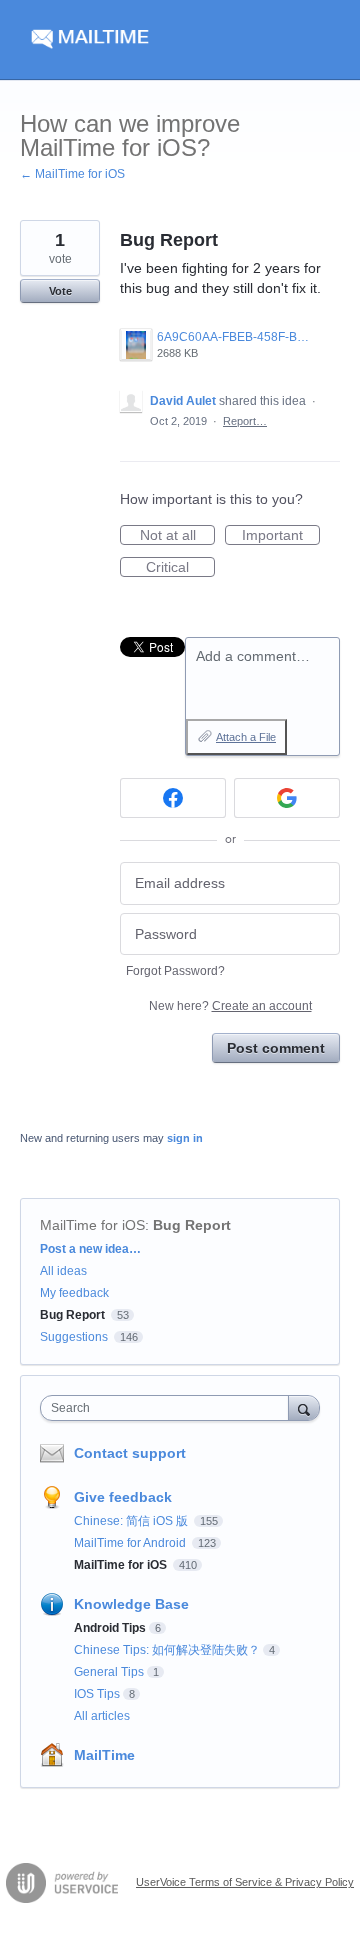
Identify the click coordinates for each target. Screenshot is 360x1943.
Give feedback (123, 1497)
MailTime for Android (131, 1543)
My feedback (74, 1293)
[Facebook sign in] (173, 798)
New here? (230, 1006)
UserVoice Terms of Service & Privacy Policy (245, 1882)
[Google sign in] (287, 798)
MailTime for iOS (92, 1225)
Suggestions (74, 1337)
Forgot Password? (175, 971)
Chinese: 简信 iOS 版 (132, 1521)
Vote (60, 291)
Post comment (276, 1048)
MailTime (104, 1755)
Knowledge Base (131, 1604)
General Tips (109, 1672)
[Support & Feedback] (180, 40)
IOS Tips (97, 1694)
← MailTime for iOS (72, 174)
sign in (185, 1138)
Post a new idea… (90, 1249)
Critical (180, 568)
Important (281, 536)
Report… (245, 421)
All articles (102, 1716)
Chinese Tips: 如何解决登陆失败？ (167, 1650)
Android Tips (110, 1628)
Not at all (177, 536)
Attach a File (246, 737)
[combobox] (169, 1408)
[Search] (304, 1407)
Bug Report (192, 1225)
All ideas (63, 1271)
